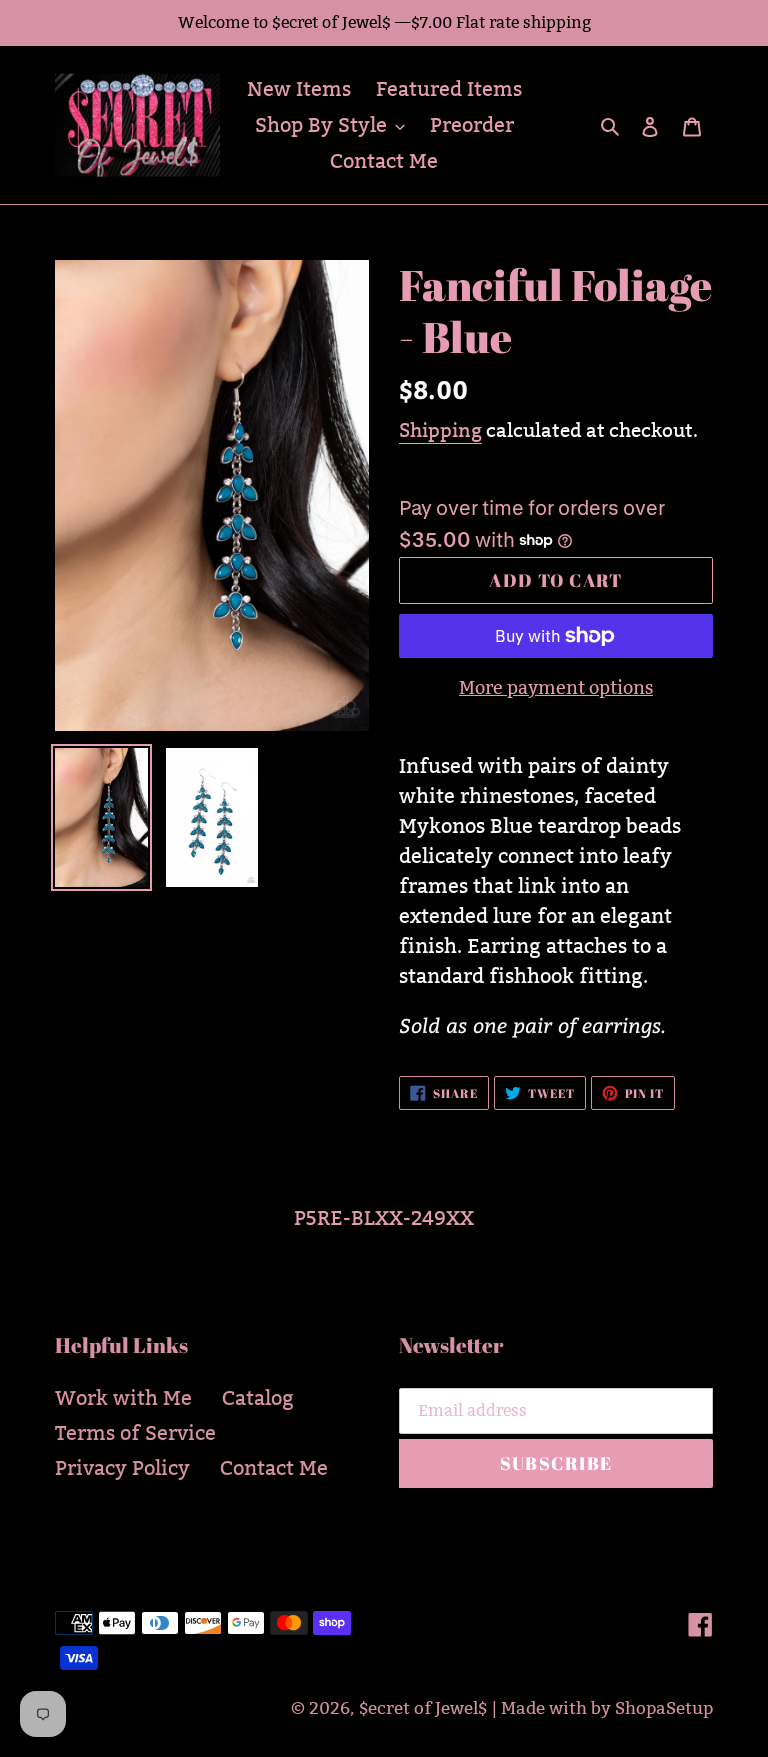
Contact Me (274, 1468)
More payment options (556, 687)
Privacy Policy (122, 1468)
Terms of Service (135, 1433)
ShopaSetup (664, 1708)
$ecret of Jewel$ (423, 1708)
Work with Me (123, 1398)
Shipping (440, 430)
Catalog (258, 1398)
